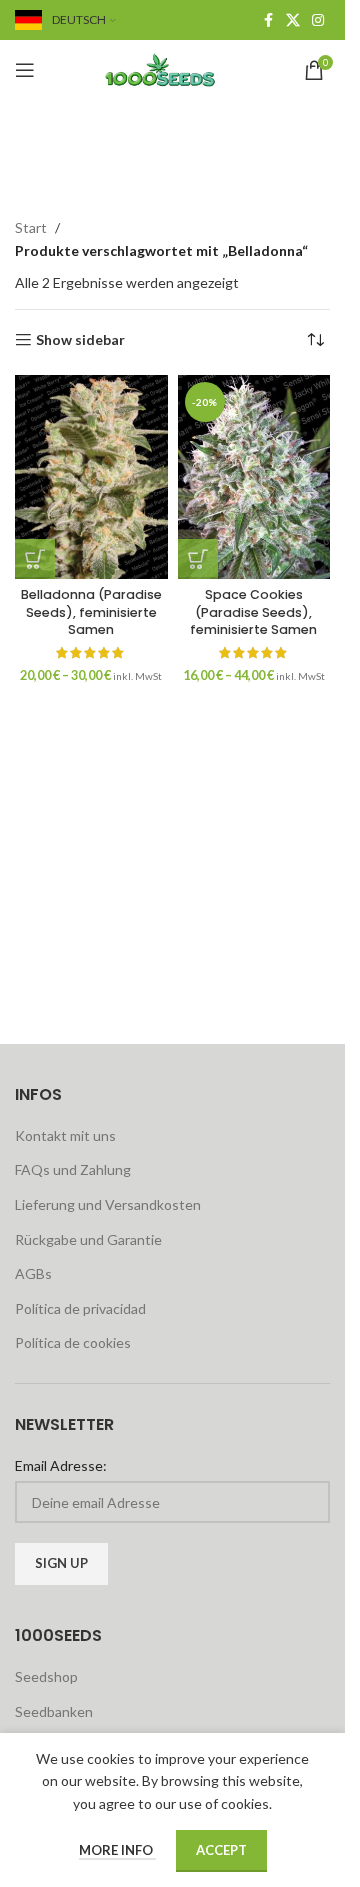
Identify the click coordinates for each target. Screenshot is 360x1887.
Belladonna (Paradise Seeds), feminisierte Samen (91, 612)
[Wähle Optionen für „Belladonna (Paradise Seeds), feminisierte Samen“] (35, 559)
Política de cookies (73, 1342)
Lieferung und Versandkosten (108, 1204)
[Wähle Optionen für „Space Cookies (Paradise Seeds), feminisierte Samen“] (198, 559)
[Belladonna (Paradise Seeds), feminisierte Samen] (91, 476)
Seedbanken (54, 1711)
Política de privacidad (80, 1308)
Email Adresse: (61, 1465)
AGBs (33, 1273)
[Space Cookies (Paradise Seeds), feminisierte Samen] (254, 476)
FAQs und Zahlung (73, 1169)
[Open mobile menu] (25, 70)
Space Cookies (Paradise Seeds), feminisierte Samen (253, 612)
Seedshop (46, 1676)
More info (117, 1850)
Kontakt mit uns (65, 1135)
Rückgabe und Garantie (88, 1239)
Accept (221, 1850)
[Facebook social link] (268, 20)
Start (31, 227)
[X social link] (293, 20)
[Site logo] (173, 68)
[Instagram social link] (318, 20)
